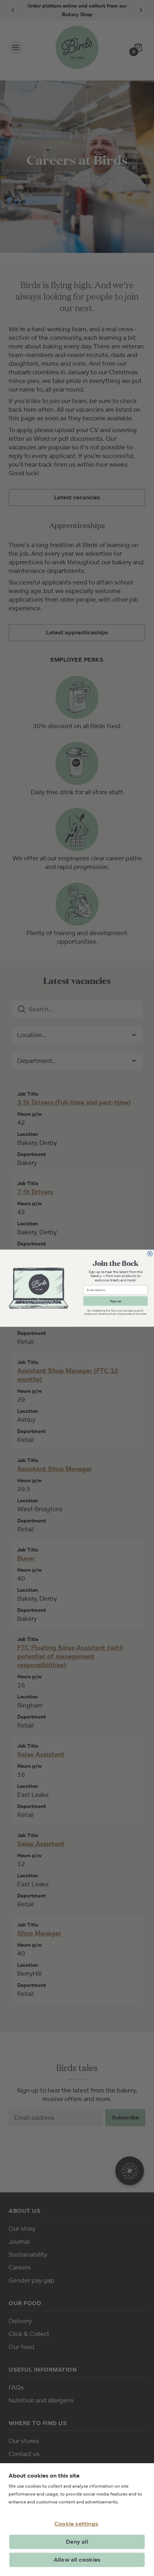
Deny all (77, 2542)
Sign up (115, 1301)
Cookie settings (76, 2524)
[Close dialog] (150, 1253)
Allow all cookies (77, 2560)
